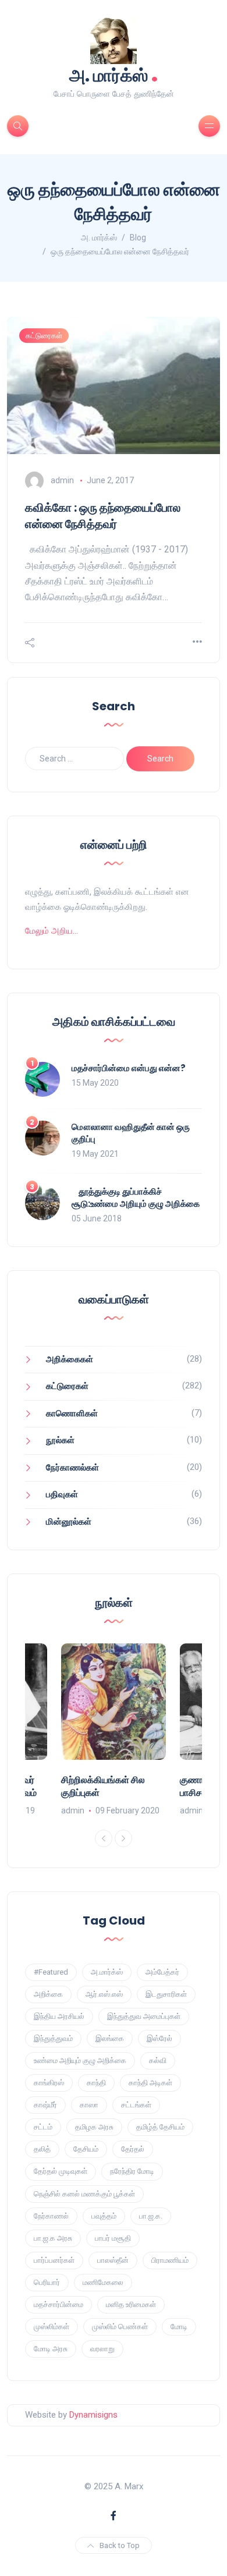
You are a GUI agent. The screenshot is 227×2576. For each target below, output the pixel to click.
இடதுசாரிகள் (166, 1994)
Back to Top (120, 2545)
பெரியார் (47, 2282)
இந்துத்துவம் (53, 2038)
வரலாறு (102, 2349)
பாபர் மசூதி (113, 2238)
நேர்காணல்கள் (72, 1468)
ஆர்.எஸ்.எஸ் (104, 1994)
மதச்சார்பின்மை (58, 2304)
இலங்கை (110, 2038)
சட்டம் (43, 2127)
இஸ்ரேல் (159, 2038)
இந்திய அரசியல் (59, 2016)
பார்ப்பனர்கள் (54, 2260)
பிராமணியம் (170, 2260)
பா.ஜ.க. (151, 2216)
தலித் (42, 2149)
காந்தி (96, 2083)
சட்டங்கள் (136, 2105)
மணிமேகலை (103, 2282)
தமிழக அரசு (94, 2127)
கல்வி (158, 2061)
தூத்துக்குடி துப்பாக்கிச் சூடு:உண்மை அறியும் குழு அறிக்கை (136, 1197)
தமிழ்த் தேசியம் (160, 2127)
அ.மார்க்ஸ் (107, 1972)
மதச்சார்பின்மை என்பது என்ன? (129, 1068)
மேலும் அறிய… (52, 931)
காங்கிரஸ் (49, 2083)
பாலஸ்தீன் (113, 2260)
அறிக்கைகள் (70, 1359)
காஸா (89, 2105)
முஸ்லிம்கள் (52, 2327)
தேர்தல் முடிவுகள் (61, 2171)
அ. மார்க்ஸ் (114, 74)
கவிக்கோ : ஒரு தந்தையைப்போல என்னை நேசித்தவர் (103, 516)
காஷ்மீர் (45, 2105)
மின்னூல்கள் (69, 1522)
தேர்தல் (133, 2149)
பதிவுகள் (62, 1494)
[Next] (123, 1838)
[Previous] (104, 1838)
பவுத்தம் (104, 2216)
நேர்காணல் (51, 2216)
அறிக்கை (48, 1994)
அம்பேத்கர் (162, 1972)
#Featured (51, 1972)
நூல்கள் (60, 1440)
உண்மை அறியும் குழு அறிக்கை (80, 2061)
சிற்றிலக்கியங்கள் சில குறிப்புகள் (103, 1786)
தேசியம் (86, 2149)
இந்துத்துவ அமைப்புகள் (144, 2016)
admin (62, 480)
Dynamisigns (93, 2415)
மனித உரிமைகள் (131, 2304)
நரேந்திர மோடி (132, 2171)
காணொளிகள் (72, 1413)
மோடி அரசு (51, 2349)
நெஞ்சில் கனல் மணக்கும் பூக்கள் (84, 2194)
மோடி (179, 2327)
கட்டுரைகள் (44, 336)
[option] (114, 1731)
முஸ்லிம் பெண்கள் (120, 2327)
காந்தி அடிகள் (150, 2083)
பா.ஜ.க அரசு (53, 2238)
